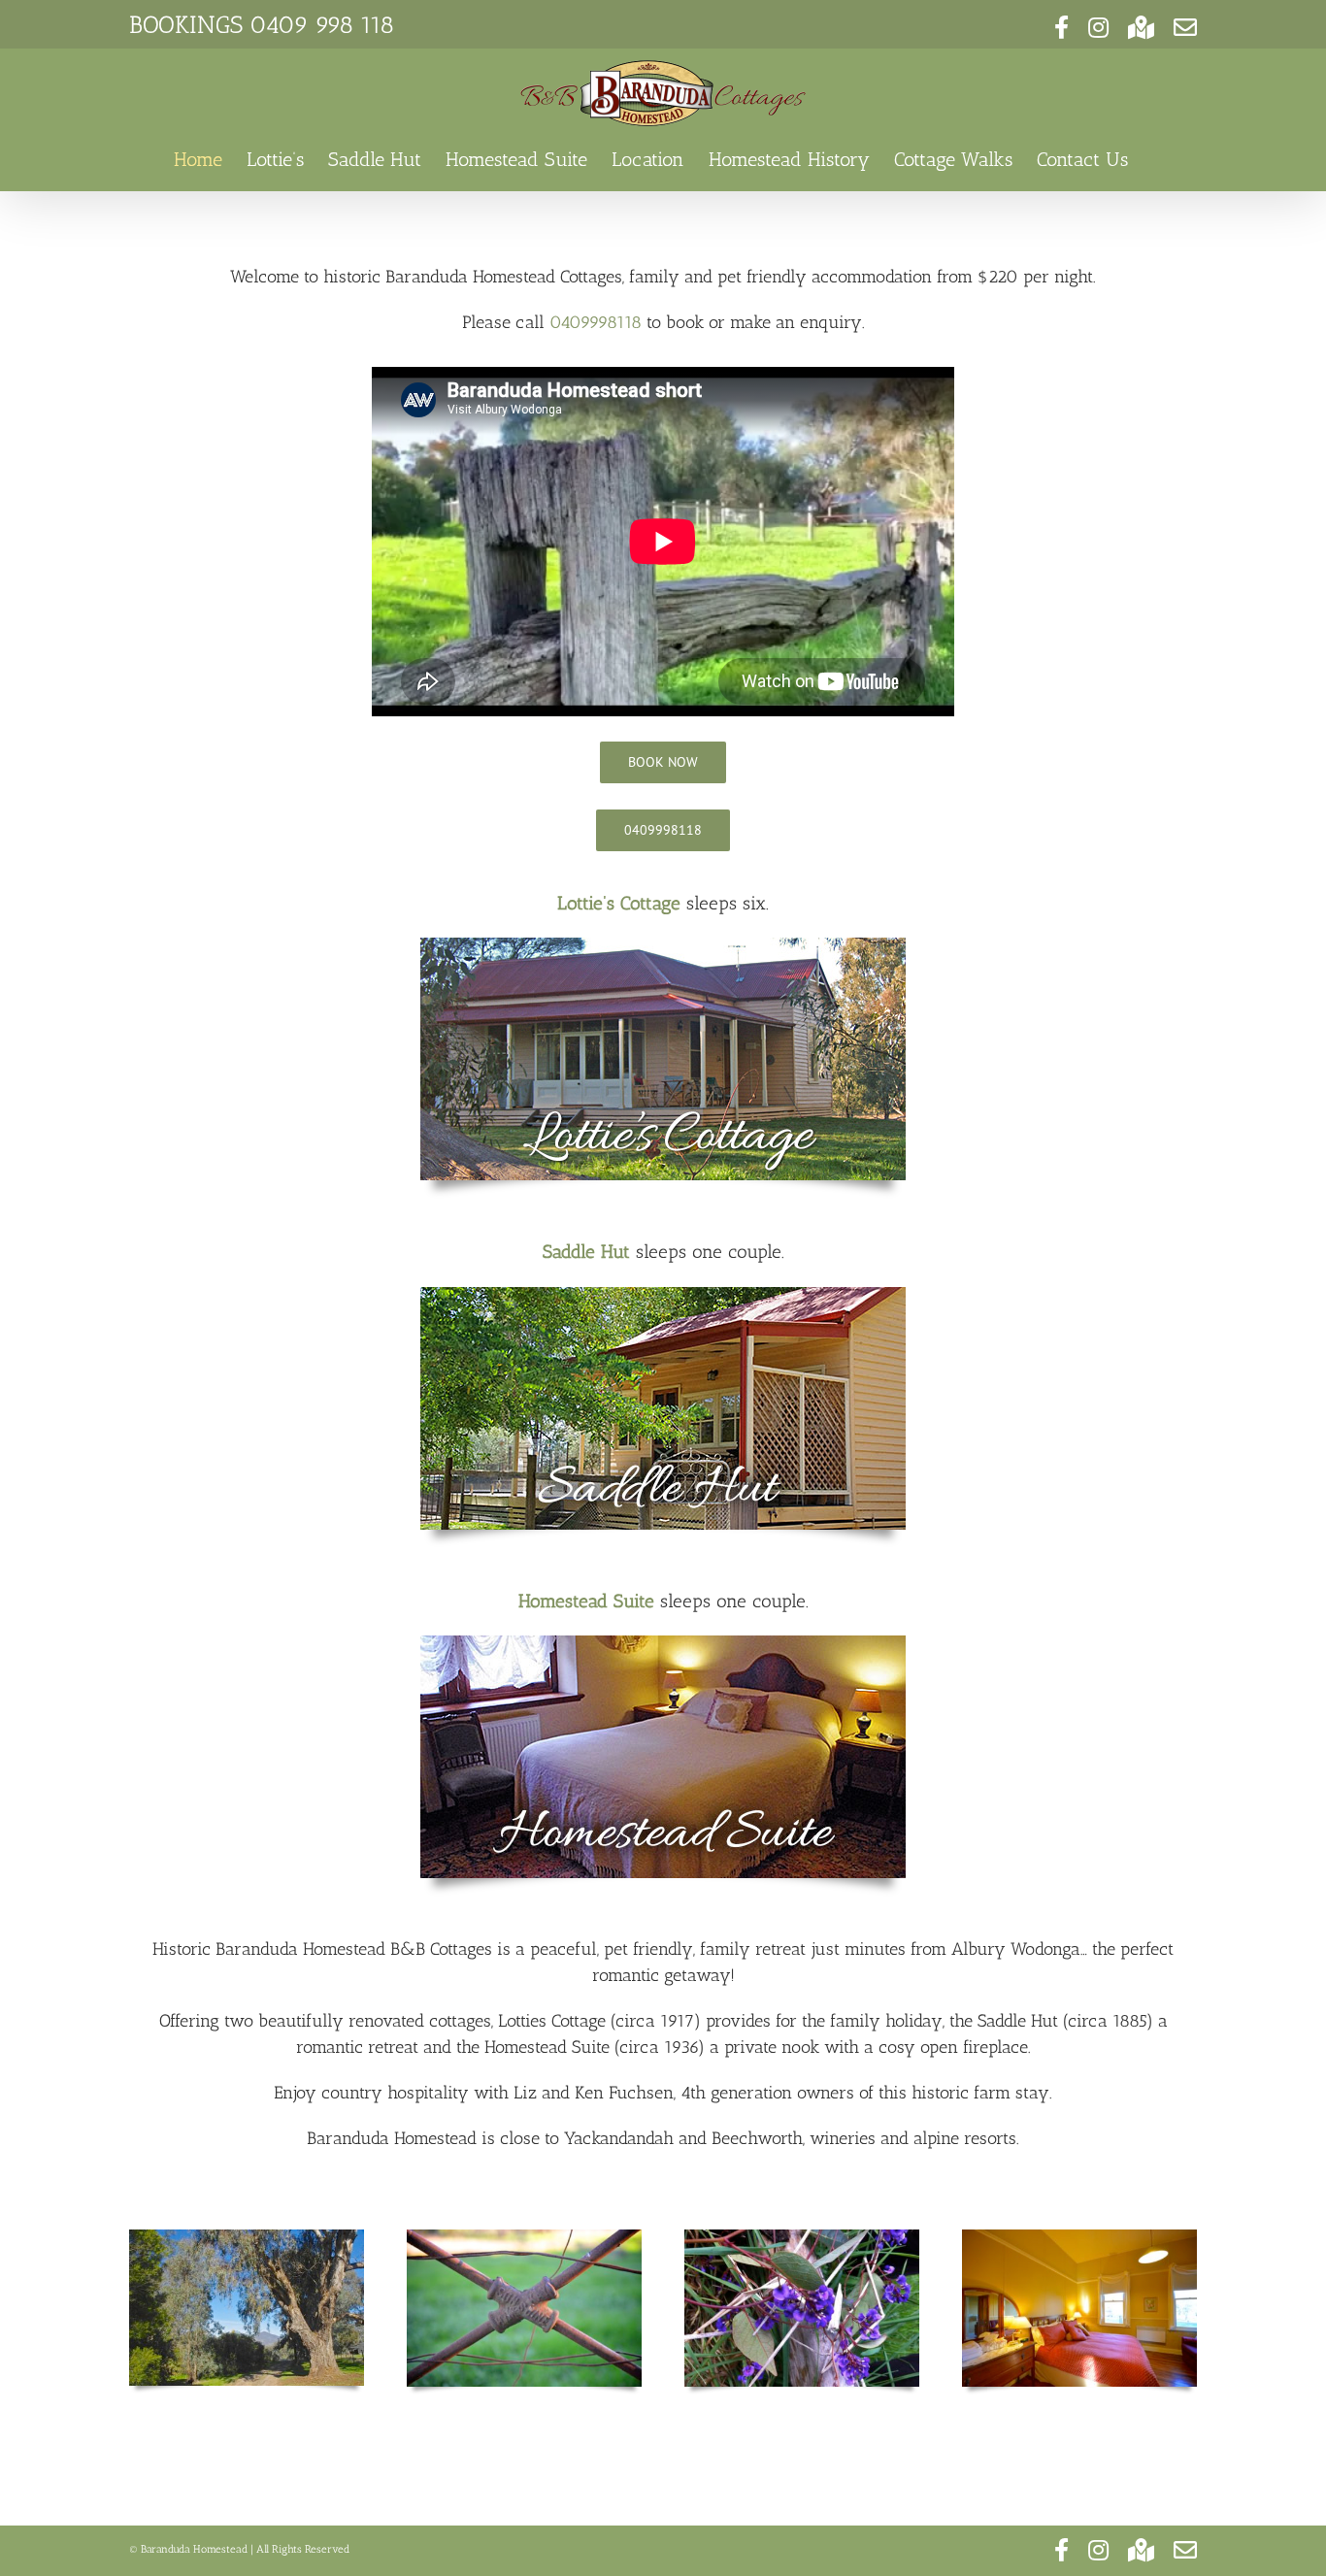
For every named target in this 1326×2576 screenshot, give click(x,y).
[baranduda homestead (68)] (663, 1296)
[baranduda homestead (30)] (663, 946)
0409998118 (596, 322)
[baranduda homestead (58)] (663, 1644)
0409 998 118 (322, 24)
